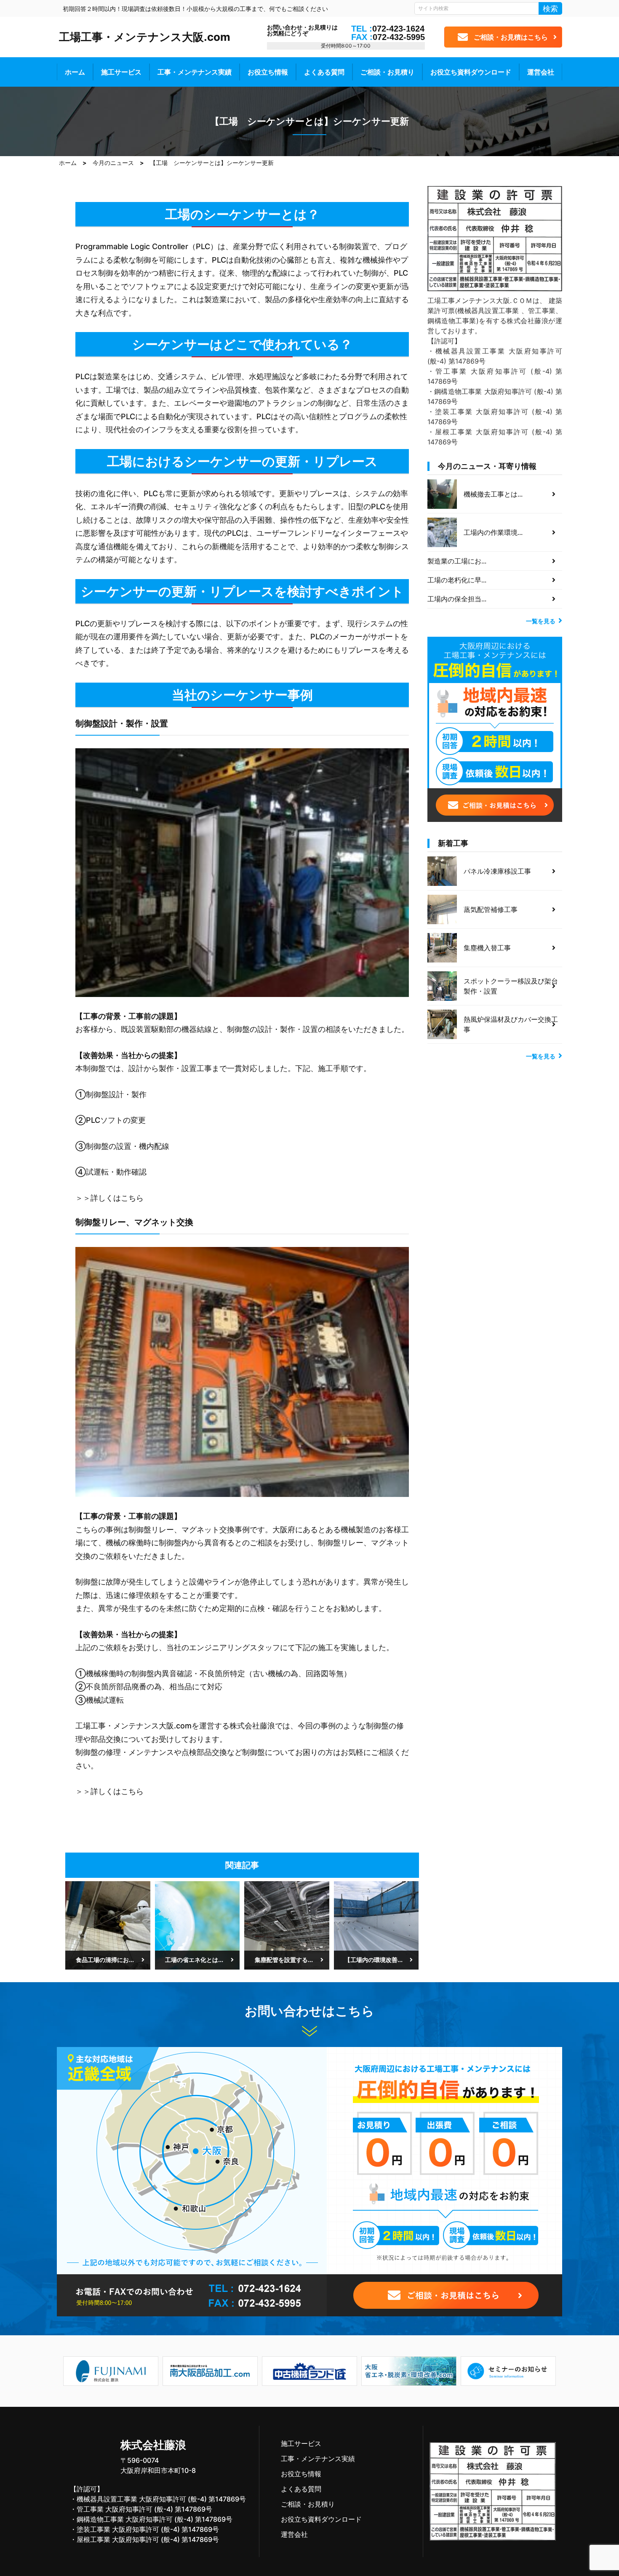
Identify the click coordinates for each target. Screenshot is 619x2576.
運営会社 (541, 72)
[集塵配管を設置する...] (287, 1925)
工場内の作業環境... (493, 532)
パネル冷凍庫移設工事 (497, 871)
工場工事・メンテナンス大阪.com (145, 37)
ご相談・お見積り (387, 72)
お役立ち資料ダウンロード (471, 72)
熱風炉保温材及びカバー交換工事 (511, 1024)
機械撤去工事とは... (493, 494)
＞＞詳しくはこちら (109, 1198)
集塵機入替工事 (487, 948)
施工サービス (121, 72)
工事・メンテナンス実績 (195, 72)
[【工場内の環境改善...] (376, 1925)
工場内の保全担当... (457, 599)
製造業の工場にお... (457, 561)
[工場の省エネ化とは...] (197, 1925)
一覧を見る (541, 621)
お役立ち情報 (268, 72)
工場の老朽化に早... (457, 580)
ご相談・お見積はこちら (511, 37)
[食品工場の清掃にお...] (108, 1925)
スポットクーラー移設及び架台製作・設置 (511, 986)
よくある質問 (324, 72)
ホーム (75, 72)
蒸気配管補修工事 (491, 909)
